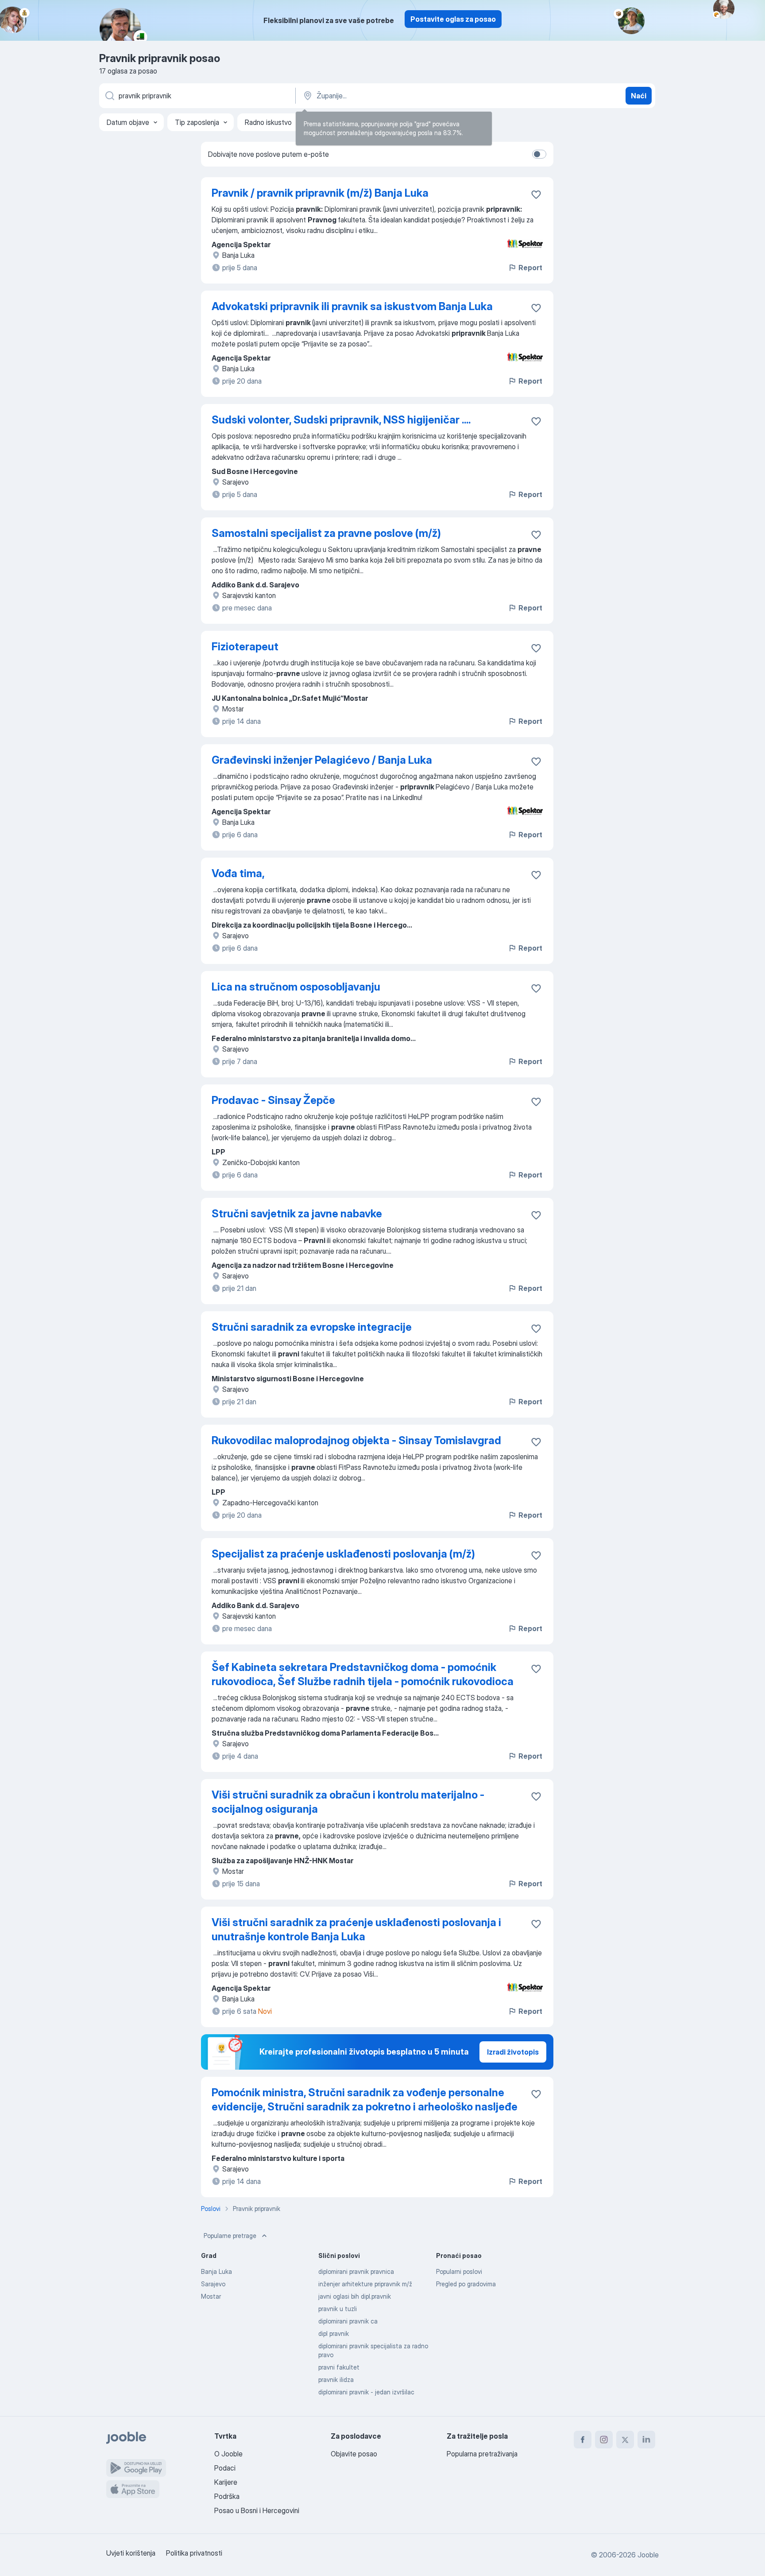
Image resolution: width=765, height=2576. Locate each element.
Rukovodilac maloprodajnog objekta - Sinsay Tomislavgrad (356, 1440)
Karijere (226, 2482)
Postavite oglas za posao (453, 19)
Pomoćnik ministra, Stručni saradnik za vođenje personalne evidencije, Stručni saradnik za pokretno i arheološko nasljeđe (365, 2100)
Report (530, 268)
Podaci (225, 2468)
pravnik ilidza (336, 2380)
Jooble (648, 2555)
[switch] (539, 154)
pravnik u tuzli (338, 2309)
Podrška (227, 2496)
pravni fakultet (339, 2367)
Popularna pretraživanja (482, 2454)
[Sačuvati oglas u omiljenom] (536, 194)
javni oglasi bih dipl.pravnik (355, 2296)
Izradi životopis (513, 2052)
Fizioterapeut (245, 647)
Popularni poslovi (459, 2271)
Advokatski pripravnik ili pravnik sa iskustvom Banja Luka (352, 306)
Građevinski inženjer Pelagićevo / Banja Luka (322, 760)
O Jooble (228, 2454)
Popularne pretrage (230, 2236)
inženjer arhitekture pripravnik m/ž (365, 2284)
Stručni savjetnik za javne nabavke (297, 1214)
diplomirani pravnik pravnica (356, 2271)
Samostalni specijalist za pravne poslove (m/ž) (326, 533)
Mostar (211, 2296)
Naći (639, 96)
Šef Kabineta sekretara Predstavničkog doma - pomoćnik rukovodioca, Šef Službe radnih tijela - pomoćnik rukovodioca (363, 1674)
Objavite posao (354, 2454)
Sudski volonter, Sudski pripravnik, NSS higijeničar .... (341, 420)
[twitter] (625, 2440)
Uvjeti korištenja (131, 2553)
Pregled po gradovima (466, 2284)
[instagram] (604, 2440)
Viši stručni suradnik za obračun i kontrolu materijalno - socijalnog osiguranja (348, 1802)
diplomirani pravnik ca (348, 2321)
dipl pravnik (334, 2333)
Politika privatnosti (194, 2553)
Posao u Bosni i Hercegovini (257, 2510)
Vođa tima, (238, 873)
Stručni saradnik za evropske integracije (312, 1327)
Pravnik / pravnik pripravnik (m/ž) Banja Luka (320, 193)
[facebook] (583, 2440)
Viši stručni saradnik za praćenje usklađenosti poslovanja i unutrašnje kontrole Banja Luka (356, 1929)
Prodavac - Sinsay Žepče (273, 1100)
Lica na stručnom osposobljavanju (296, 987)
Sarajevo (213, 2284)
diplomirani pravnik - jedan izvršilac (366, 2392)
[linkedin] (646, 2440)
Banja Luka (216, 2271)
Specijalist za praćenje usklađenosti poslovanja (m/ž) (343, 1554)
